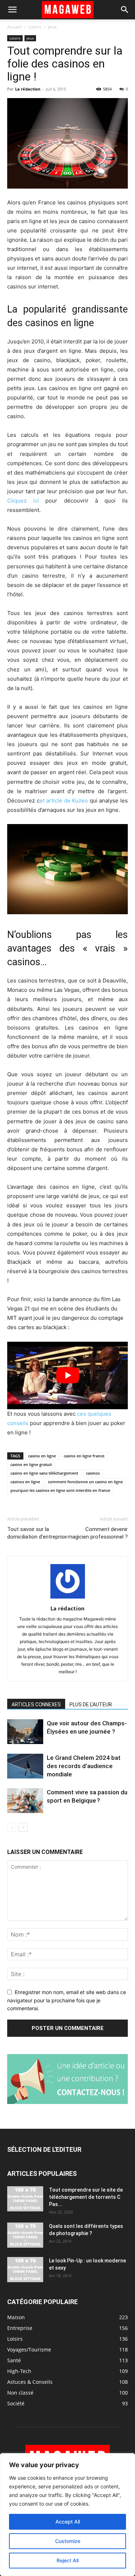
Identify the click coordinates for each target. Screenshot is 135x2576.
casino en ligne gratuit (31, 1464)
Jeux (52, 27)
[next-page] (23, 1827)
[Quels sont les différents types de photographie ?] (25, 2235)
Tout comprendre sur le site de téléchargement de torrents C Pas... (86, 2197)
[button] (12, 10)
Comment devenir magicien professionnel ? (98, 1533)
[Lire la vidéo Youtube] (67, 1375)
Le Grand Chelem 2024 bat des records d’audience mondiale (84, 1766)
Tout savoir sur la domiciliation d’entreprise (37, 1533)
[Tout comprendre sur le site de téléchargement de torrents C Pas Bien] (25, 2199)
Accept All (68, 2522)
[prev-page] (12, 1827)
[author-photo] (68, 1598)
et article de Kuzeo (64, 801)
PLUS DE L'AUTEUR (91, 1705)
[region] (67, 2515)
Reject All (67, 2560)
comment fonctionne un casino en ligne (85, 1482)
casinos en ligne (25, 1482)
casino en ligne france (84, 1456)
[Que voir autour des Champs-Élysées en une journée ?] (25, 1732)
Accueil (14, 27)
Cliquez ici (23, 501)
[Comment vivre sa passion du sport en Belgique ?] (25, 1801)
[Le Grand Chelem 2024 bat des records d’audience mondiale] (25, 1766)
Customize (68, 2541)
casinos (93, 1473)
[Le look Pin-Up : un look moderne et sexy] (25, 2270)
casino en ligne (42, 1456)
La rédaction (28, 89)
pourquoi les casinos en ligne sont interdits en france (60, 1490)
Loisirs (35, 27)
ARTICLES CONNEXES (36, 1705)
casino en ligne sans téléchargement (44, 1473)
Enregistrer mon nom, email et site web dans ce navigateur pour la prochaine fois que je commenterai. (67, 2000)
